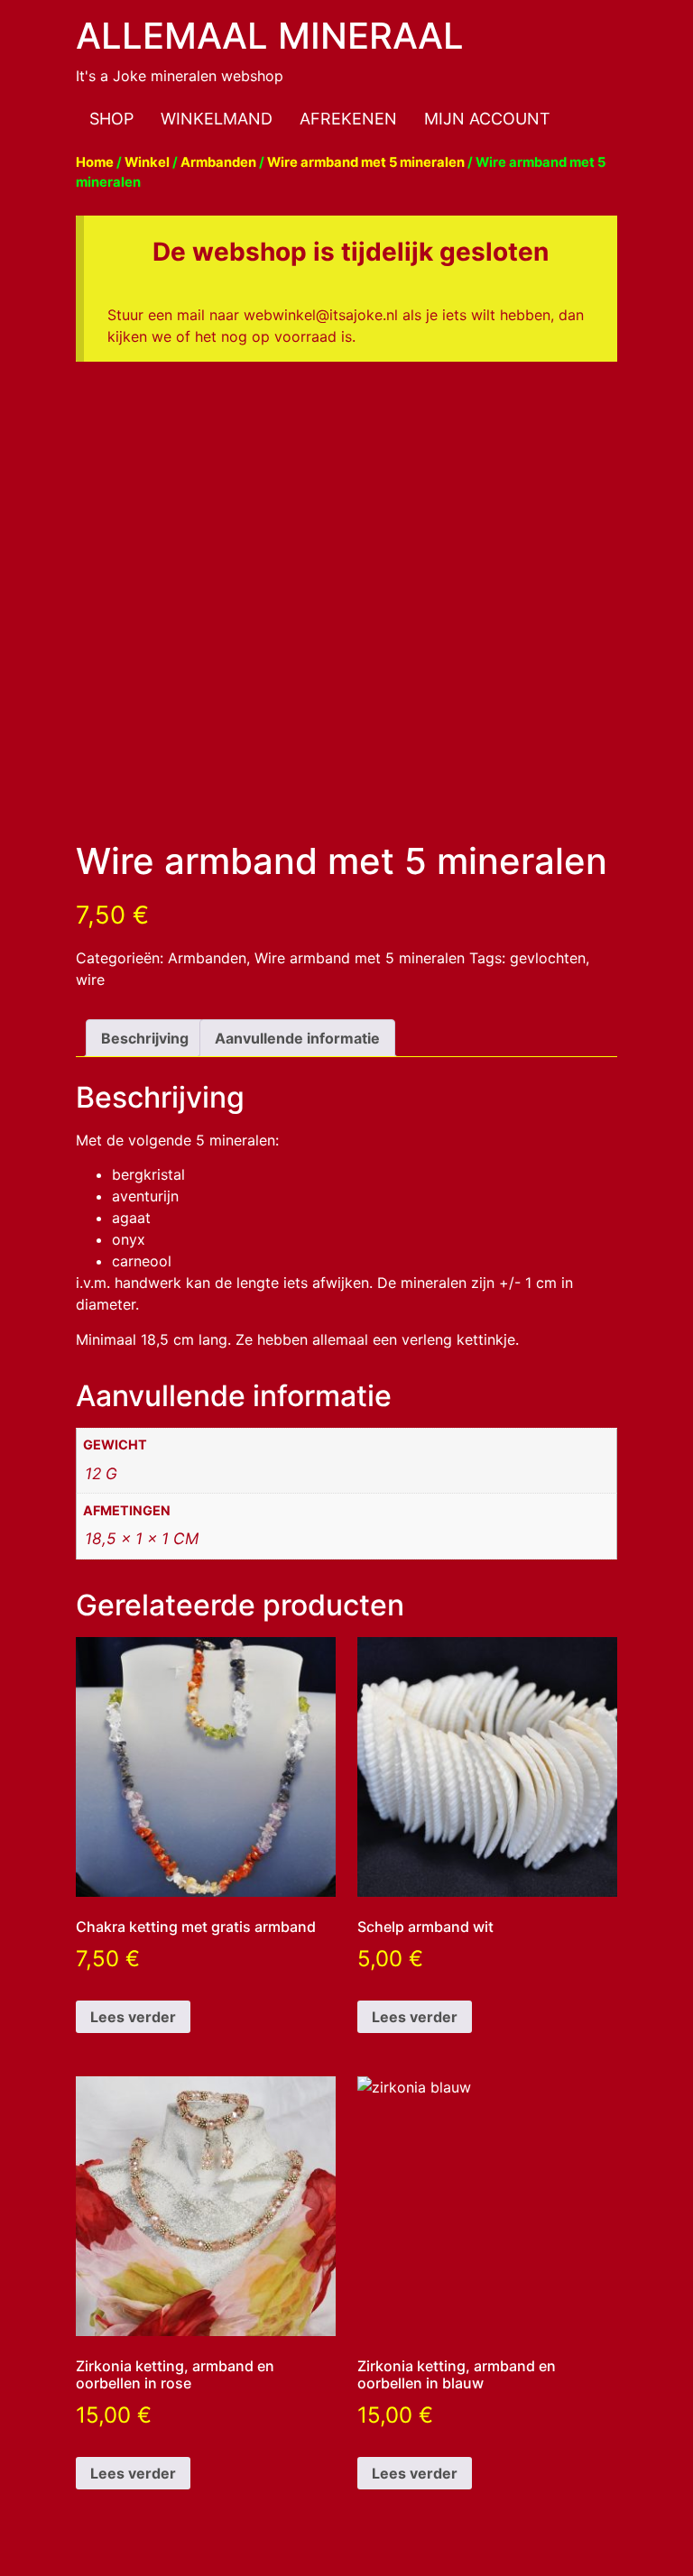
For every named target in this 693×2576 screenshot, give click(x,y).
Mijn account (487, 119)
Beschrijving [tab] (145, 1038)
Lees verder (133, 2017)
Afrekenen (348, 119)
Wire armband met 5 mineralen (366, 162)
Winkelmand (217, 119)
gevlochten (548, 958)
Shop (111, 119)
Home (95, 162)
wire (90, 980)
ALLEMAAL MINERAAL (270, 36)
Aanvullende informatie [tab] (297, 1038)
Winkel (147, 162)
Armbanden (218, 162)
